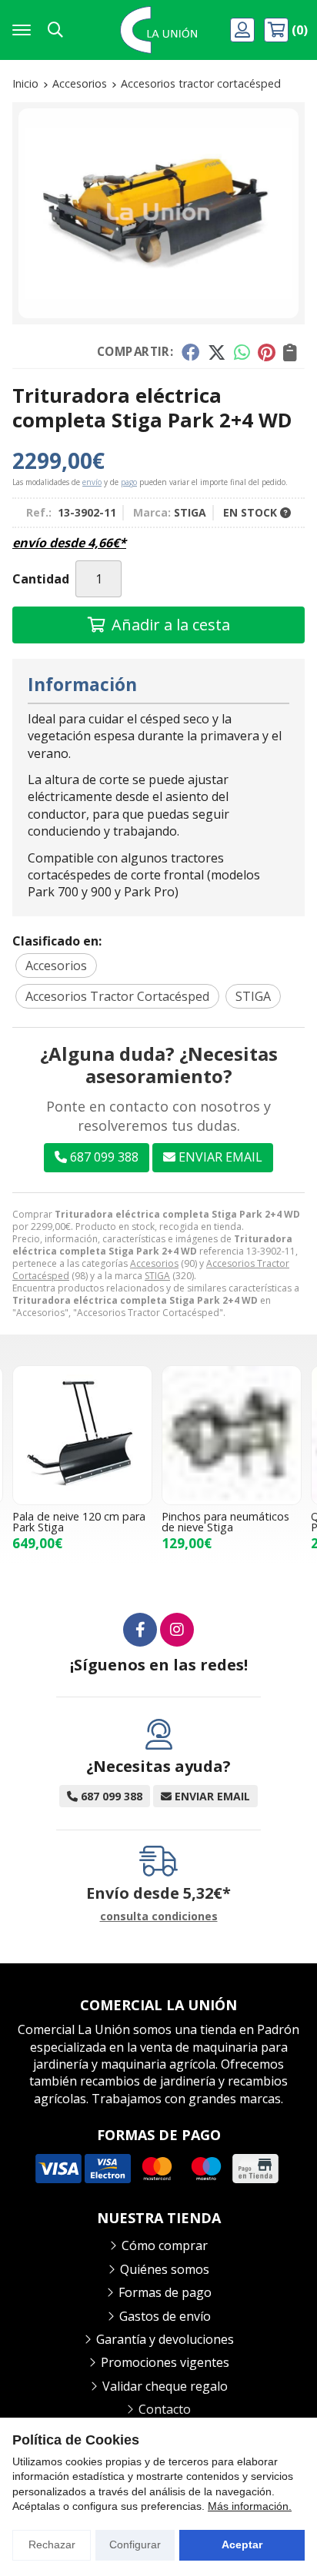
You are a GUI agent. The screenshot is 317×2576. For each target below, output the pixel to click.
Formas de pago (165, 2292)
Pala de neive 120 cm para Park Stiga (79, 1522)
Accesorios (154, 1263)
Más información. (250, 2506)
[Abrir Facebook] (140, 1630)
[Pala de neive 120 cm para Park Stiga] (82, 1435)
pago (129, 482)
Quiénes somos (165, 2269)
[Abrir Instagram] (177, 1630)
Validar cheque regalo (165, 2386)
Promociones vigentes (165, 2362)
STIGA (157, 1276)
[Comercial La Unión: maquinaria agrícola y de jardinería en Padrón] (158, 30)
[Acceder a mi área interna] (244, 30)
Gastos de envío (165, 2316)
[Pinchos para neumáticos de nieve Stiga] (232, 1435)
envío (92, 482)
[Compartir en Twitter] (217, 352)
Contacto (165, 2409)
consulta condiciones (159, 1917)
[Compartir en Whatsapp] (242, 352)
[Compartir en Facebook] (190, 352)
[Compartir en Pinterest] (266, 352)
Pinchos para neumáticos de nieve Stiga (225, 1522)
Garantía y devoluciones (165, 2339)
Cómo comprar (165, 2245)
